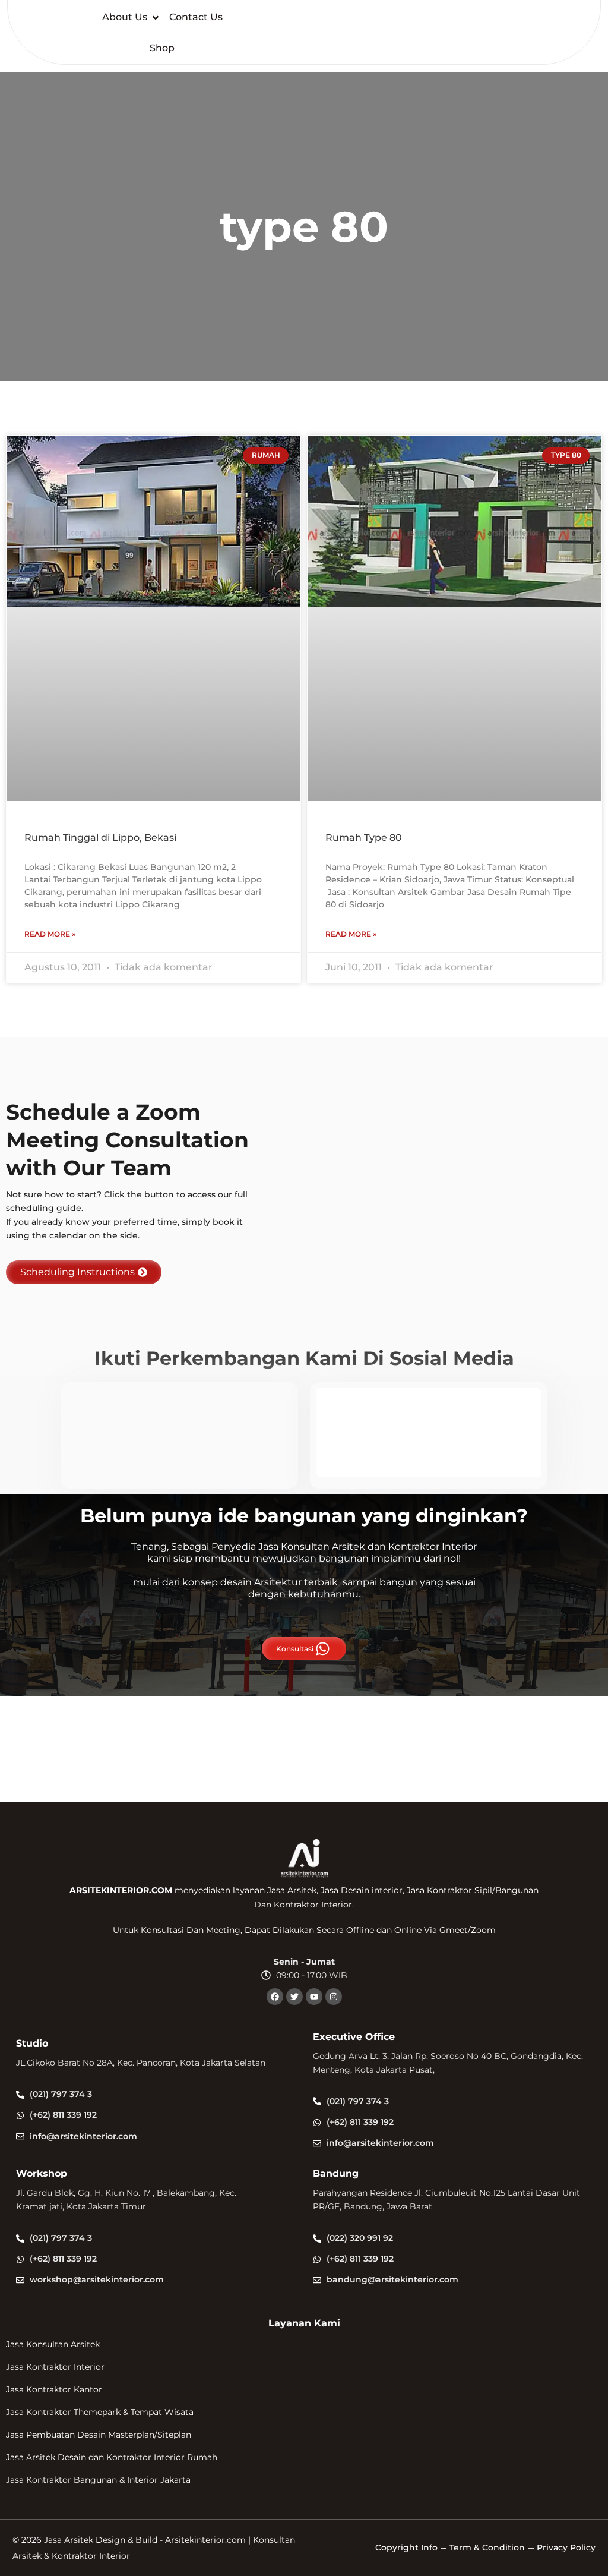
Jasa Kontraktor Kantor (54, 2389)
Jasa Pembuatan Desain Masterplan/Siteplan (99, 2435)
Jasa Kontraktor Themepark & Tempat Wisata (100, 2412)
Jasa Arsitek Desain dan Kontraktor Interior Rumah (112, 2457)
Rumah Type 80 (364, 838)
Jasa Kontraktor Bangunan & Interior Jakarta (98, 2480)
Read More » (50, 934)
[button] (132, 18)
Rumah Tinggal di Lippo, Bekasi (100, 838)
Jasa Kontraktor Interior (55, 2367)
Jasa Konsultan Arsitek (53, 2344)
